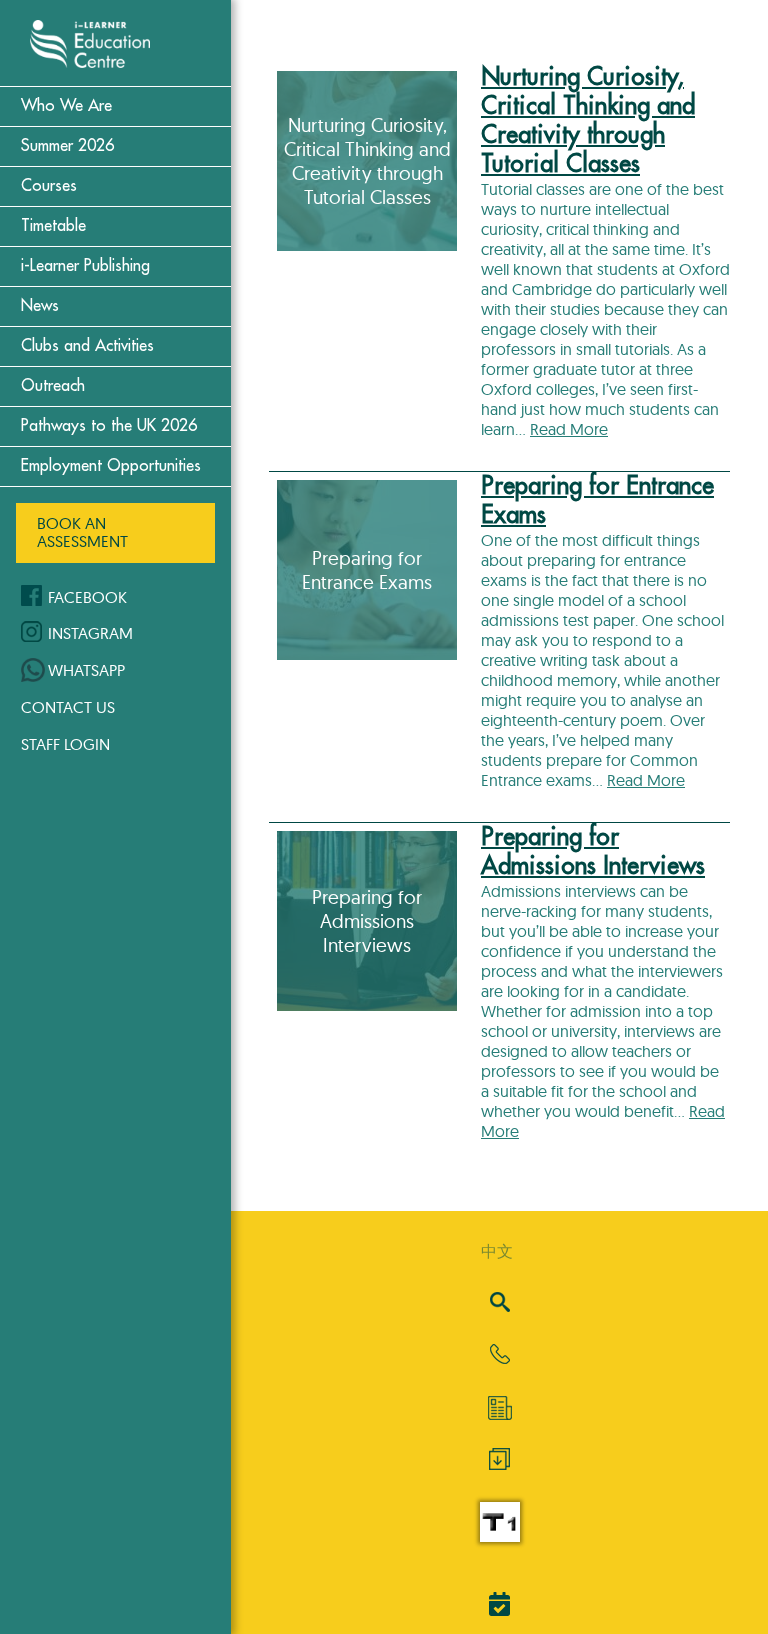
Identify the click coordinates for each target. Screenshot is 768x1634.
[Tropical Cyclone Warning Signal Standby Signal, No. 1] (500, 1536)
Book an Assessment (82, 532)
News (40, 306)
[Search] (500, 1303)
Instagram (90, 633)
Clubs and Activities (87, 346)
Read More (569, 429)
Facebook (87, 597)
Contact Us (68, 707)
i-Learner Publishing (85, 266)
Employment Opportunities (111, 466)
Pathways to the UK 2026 (109, 426)
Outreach (53, 386)
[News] (499, 1408)
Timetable (53, 226)
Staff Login (65, 744)
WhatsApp (86, 670)
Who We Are (66, 106)
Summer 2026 (67, 146)
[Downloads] (499, 1464)
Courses (49, 186)
